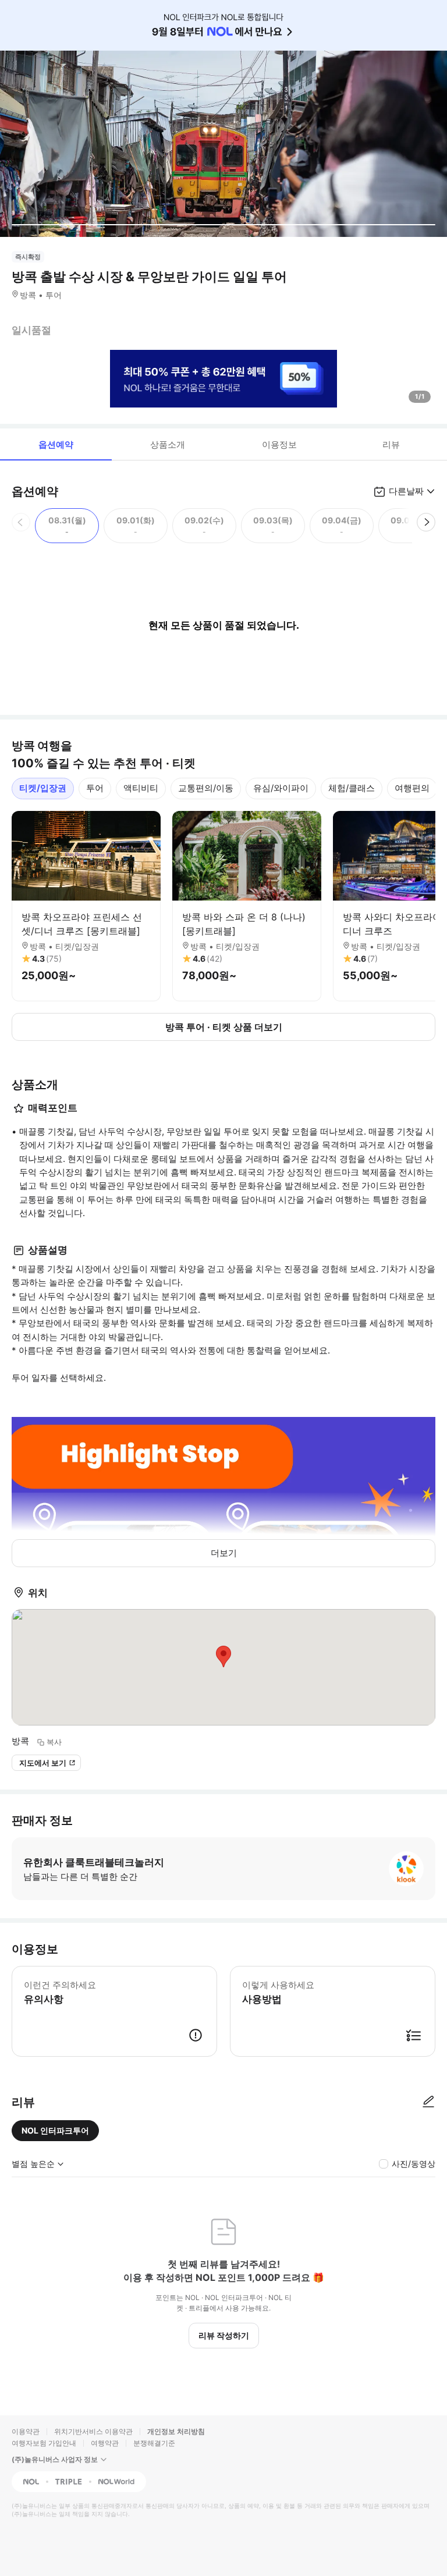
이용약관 (26, 2431)
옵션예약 (56, 444)
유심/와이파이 (281, 788)
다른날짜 (406, 491)
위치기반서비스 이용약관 (93, 2431)
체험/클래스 (352, 788)
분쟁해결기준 (154, 2443)
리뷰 (391, 444)
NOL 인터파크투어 (55, 2130)
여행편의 (412, 788)
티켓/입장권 (43, 788)
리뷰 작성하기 (224, 2335)
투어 (95, 788)
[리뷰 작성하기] (428, 2102)
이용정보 (279, 444)
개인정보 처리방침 (176, 2431)
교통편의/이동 (206, 788)
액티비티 (141, 788)
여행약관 (105, 2443)
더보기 (224, 1553)
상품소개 (168, 444)
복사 (54, 1742)
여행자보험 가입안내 (44, 2443)
